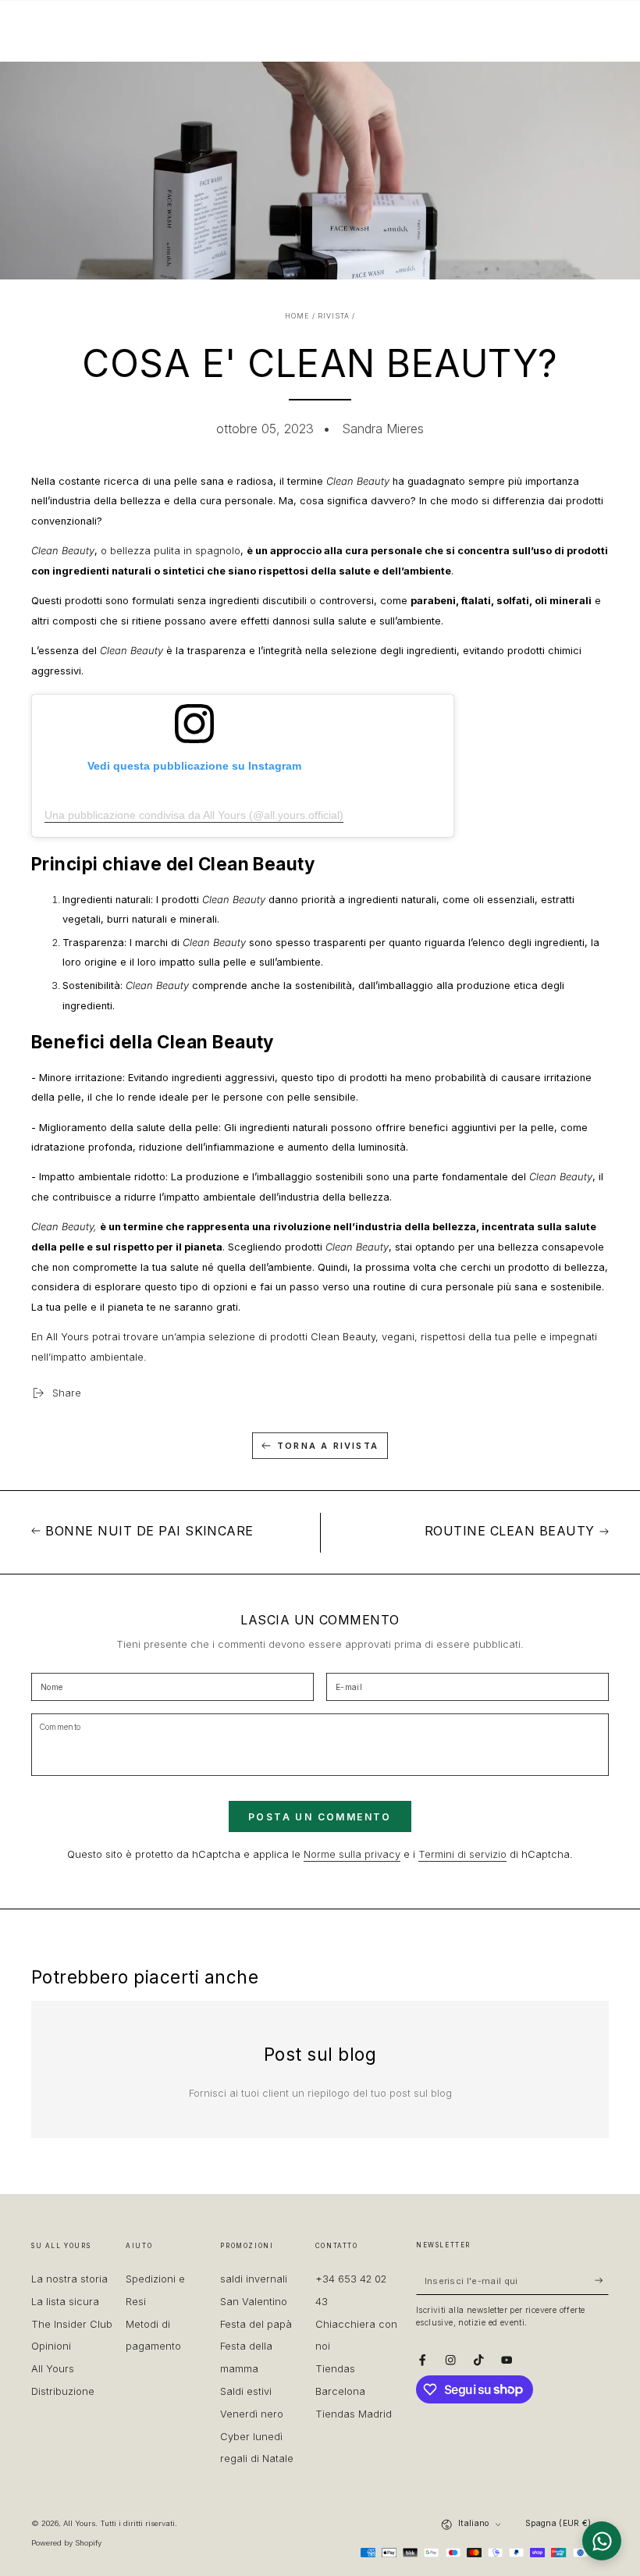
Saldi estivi (246, 2391)
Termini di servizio (462, 1854)
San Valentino (254, 2302)
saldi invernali (254, 2279)
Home (297, 316)
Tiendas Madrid (354, 2414)
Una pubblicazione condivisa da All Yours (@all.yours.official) (194, 815)
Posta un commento (320, 1817)
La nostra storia (69, 2279)
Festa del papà (256, 2324)
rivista (334, 316)
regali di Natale (257, 2459)
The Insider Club (72, 2324)
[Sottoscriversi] (602, 2281)
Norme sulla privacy (352, 1854)
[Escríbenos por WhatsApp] (602, 2541)
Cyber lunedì (251, 2437)
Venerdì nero (252, 2414)
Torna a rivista (328, 1446)
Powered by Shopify (66, 2543)
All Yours (79, 2523)
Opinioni (51, 2346)
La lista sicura (65, 2302)
